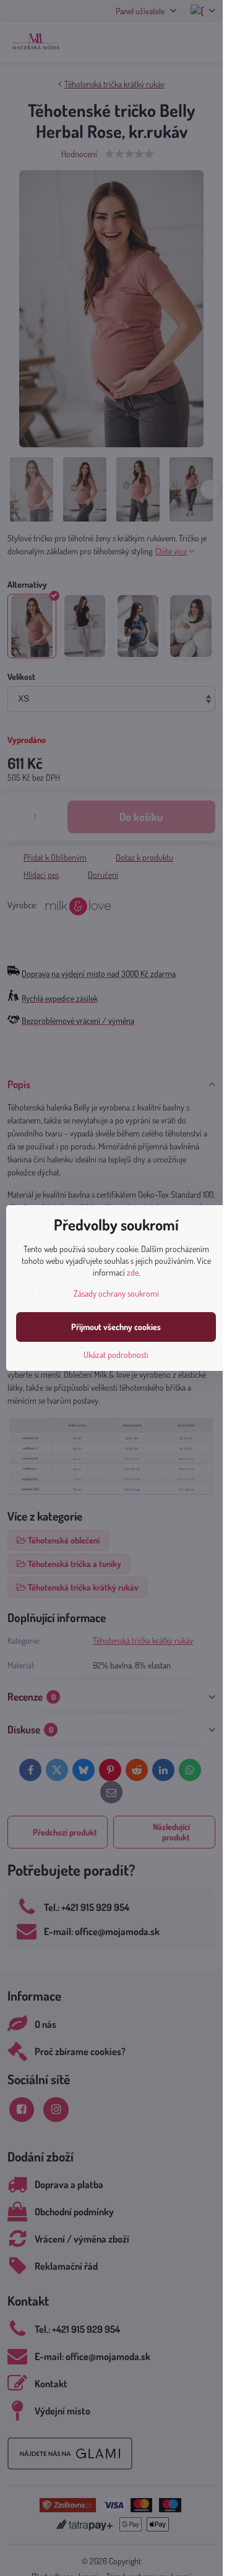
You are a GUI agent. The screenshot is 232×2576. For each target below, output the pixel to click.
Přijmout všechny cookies (116, 1327)
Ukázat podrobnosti (116, 1355)
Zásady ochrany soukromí (116, 1293)
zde (133, 1272)
